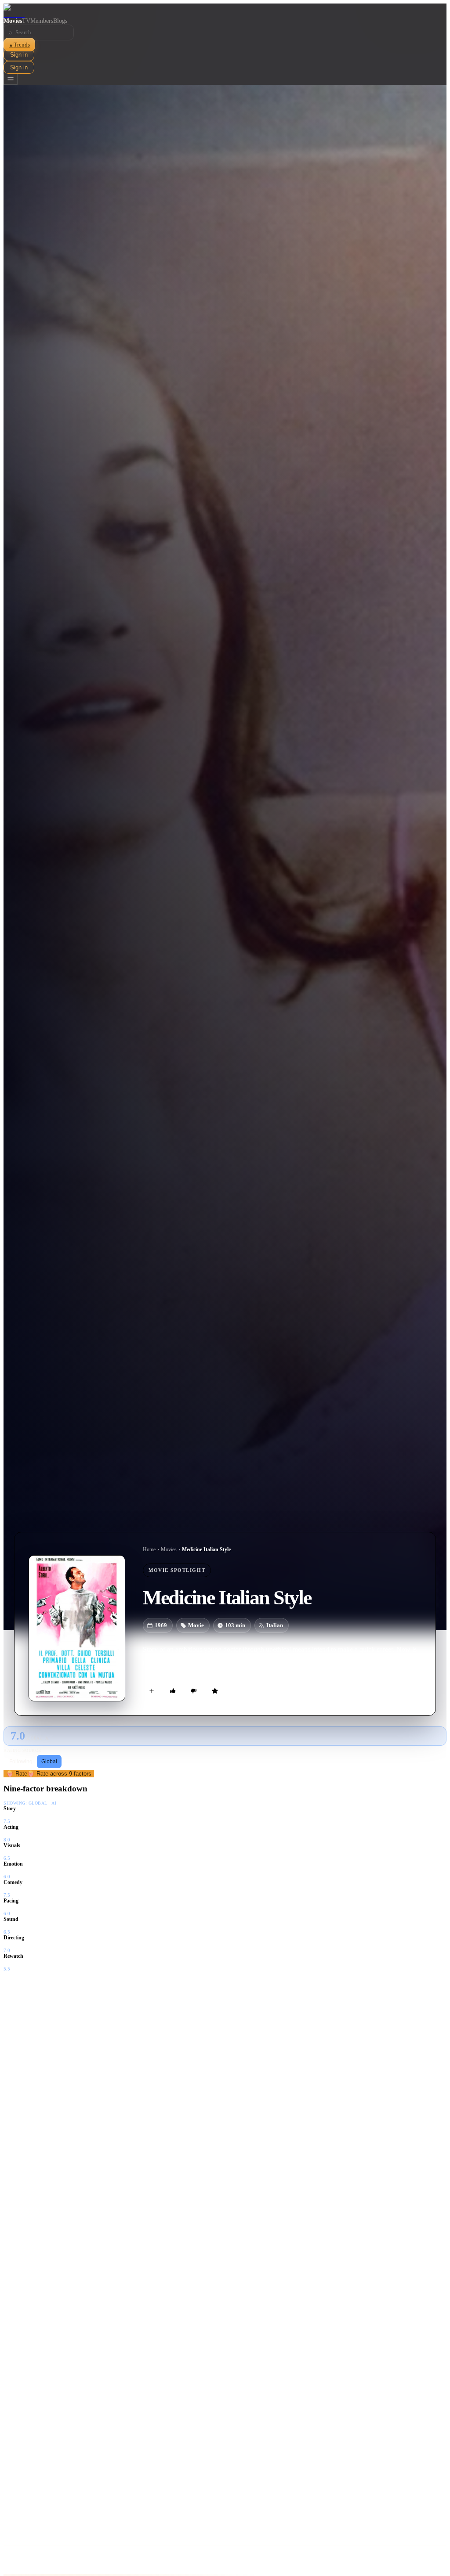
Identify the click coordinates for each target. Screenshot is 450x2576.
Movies (13, 21)
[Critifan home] (225, 11)
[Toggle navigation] (11, 79)
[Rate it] (215, 1691)
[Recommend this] (173, 1691)
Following (21, 1762)
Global (49, 1762)
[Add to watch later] (152, 1691)
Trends (19, 45)
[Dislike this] (194, 1691)
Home (149, 1549)
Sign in (19, 55)
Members (42, 21)
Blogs (60, 21)
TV (26, 21)
